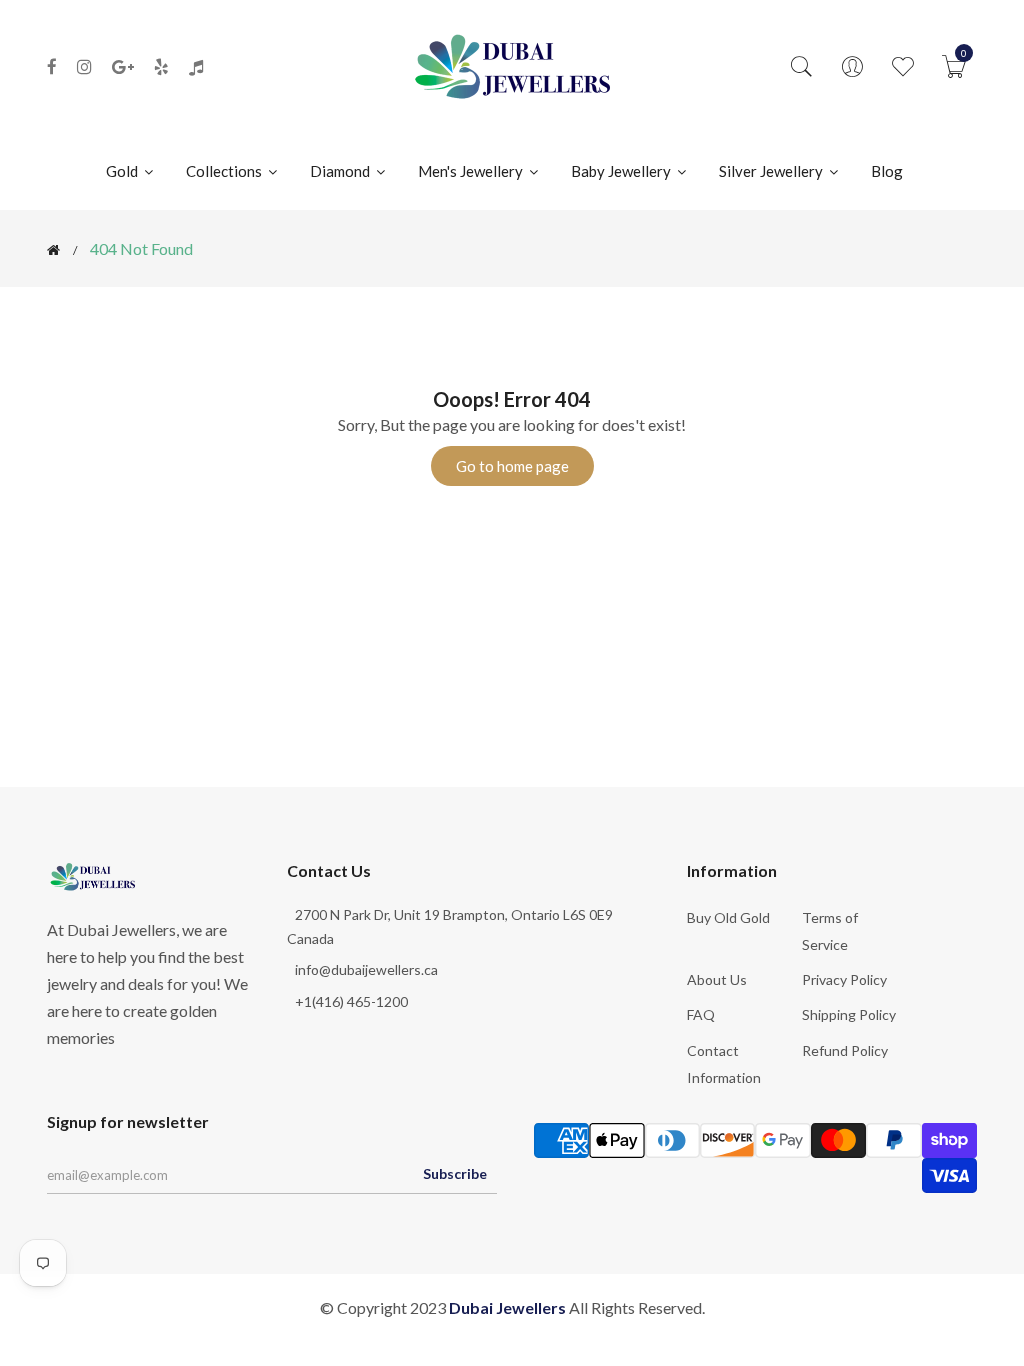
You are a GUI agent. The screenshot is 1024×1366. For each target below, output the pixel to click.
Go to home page (512, 466)
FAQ (701, 1014)
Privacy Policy (844, 979)
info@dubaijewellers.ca (366, 969)
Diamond (341, 171)
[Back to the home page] (53, 250)
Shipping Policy (849, 1014)
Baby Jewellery (622, 171)
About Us (717, 979)
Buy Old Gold (728, 917)
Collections (225, 171)
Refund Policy (845, 1050)
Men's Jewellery (472, 171)
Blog (887, 171)
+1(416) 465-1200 (351, 1001)
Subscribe (455, 1173)
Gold (123, 171)
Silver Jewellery (772, 171)
